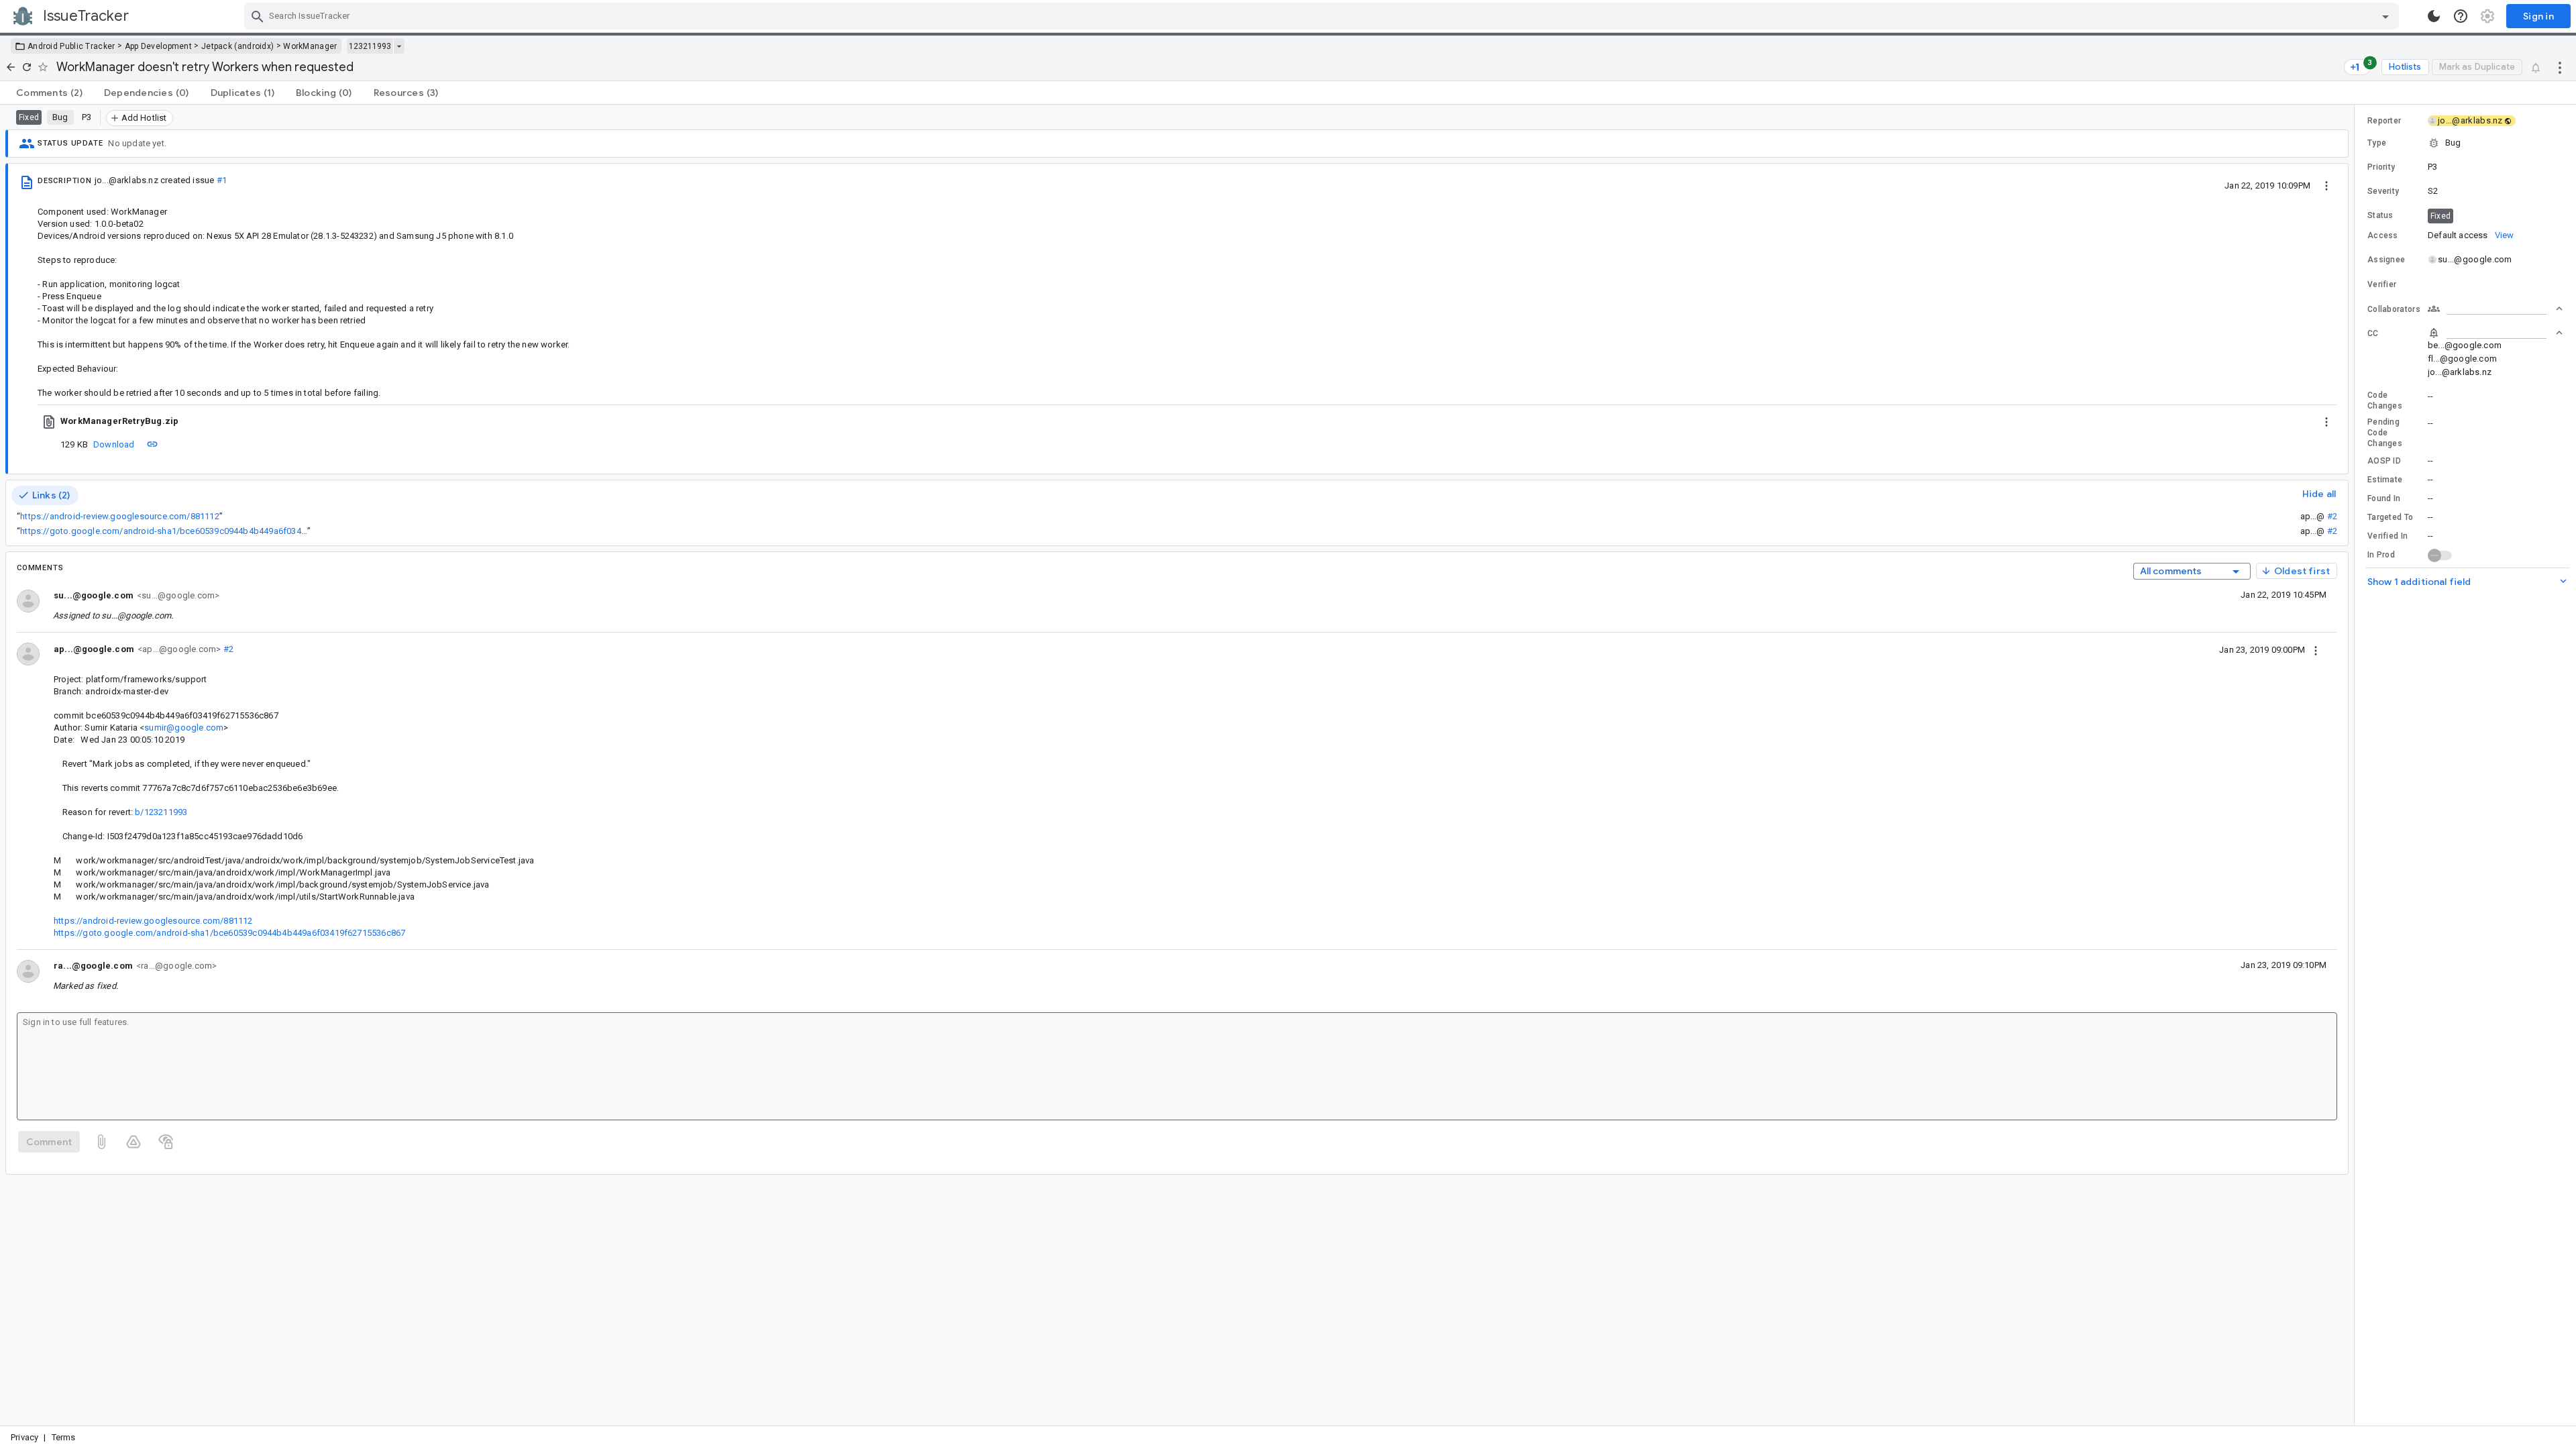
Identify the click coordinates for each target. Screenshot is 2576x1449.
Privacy (24, 1437)
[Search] (258, 16)
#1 (222, 180)
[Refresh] (27, 67)
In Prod (2381, 555)
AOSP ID (2384, 461)
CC (2373, 333)
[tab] (49, 93)
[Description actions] (2326, 185)
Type (2377, 143)
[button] (2465, 143)
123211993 (370, 46)
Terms (64, 1437)
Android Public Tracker (71, 46)
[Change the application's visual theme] (2434, 16)
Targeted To (2390, 517)
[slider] (2357, 765)
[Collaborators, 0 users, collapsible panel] (2495, 309)
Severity (2383, 191)
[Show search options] (2385, 16)
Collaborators (2394, 309)
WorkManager (310, 46)
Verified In (2387, 536)
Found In (2384, 498)
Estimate (2385, 480)
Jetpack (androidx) (237, 46)
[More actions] (2560, 67)
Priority (2381, 167)
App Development (159, 46)
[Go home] (11, 67)
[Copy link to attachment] (152, 444)
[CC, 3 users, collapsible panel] (2495, 333)
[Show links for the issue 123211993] (399, 46)
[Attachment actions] (2326, 421)
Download (114, 444)
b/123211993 (161, 812)
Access (2383, 235)
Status (2380, 215)
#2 (2332, 516)
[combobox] (1323, 16)
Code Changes (2385, 400)
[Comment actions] (2316, 649)
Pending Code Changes (2385, 433)
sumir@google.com (184, 728)
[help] (2461, 16)
